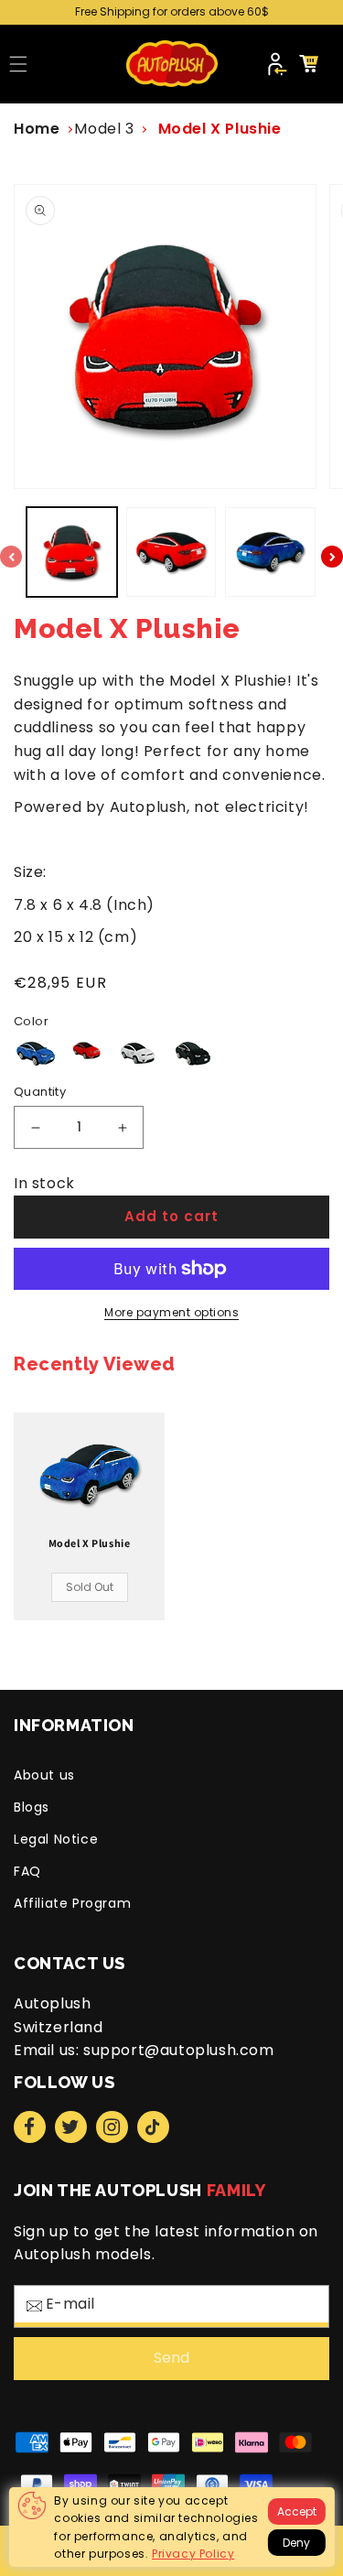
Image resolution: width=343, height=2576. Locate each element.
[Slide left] (11, 557)
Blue (37, 1054)
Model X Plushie (220, 129)
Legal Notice (56, 1839)
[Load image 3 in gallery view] (171, 552)
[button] (18, 64)
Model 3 (104, 129)
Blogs (32, 1807)
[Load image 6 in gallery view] (270, 552)
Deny (296, 2543)
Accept (297, 2511)
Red (88, 1050)
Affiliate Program (72, 1903)
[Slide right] (332, 557)
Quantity (40, 1092)
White (138, 1054)
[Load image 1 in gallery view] (72, 552)
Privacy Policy (193, 2554)
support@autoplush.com (179, 2050)
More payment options (171, 1312)
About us (44, 1775)
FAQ (27, 1871)
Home (37, 129)
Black (193, 1054)
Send (171, 2358)
